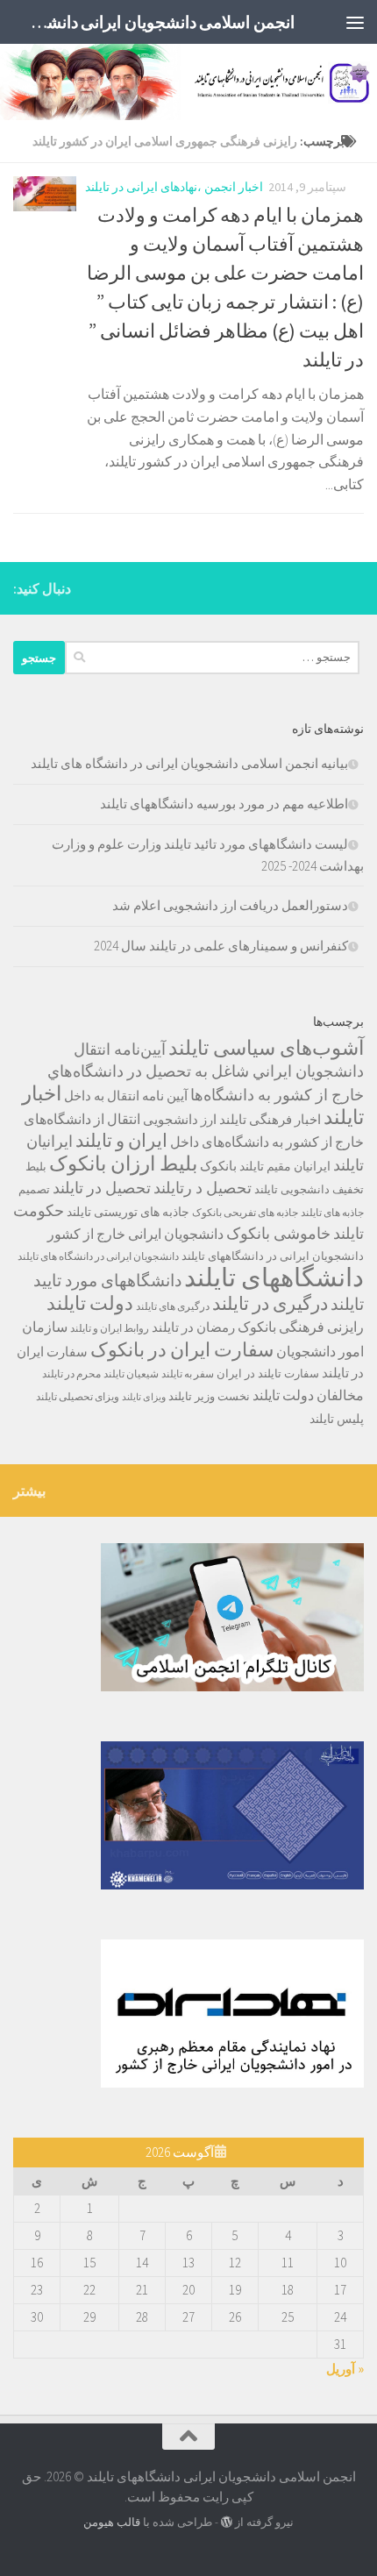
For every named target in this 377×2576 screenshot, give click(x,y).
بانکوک (218, 1166)
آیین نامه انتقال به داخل (126, 1096)
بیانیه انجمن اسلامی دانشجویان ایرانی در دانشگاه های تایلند (189, 763)
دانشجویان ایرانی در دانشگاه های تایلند (98, 1256)
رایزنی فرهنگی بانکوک (301, 1327)
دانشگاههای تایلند (274, 1277)
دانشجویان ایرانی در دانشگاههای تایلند (273, 1256)
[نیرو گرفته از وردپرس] (227, 2522)
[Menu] (355, 22)
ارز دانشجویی (180, 1119)
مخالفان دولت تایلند (308, 1395)
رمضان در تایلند (193, 1327)
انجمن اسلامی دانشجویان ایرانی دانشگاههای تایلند (159, 22)
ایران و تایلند (121, 1141)
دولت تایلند (90, 1303)
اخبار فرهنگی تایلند (270, 1119)
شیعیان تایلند (131, 1373)
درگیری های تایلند (173, 1306)
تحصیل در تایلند (102, 1188)
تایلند (266, 1189)
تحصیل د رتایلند (203, 1188)
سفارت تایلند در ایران (268, 1373)
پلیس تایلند (337, 1419)
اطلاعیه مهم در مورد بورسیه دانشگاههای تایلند (224, 804)
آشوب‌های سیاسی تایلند (266, 1047)
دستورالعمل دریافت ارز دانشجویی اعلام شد (230, 905)
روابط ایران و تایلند (110, 1328)
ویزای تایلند (144, 1397)
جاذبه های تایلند (332, 1212)
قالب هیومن (112, 2522)
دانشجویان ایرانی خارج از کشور (135, 1234)
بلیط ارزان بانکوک (123, 1163)
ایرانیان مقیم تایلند (285, 1166)
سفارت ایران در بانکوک (182, 1349)
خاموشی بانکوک (278, 1234)
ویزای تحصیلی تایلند (78, 1396)
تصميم (34, 1189)
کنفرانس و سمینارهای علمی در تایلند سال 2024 (221, 946)
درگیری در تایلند (270, 1303)
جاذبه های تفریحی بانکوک (245, 1212)
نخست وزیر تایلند (209, 1396)
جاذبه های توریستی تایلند (128, 1212)
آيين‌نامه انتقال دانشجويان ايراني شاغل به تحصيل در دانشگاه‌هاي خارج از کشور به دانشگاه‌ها (206, 1072)
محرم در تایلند (71, 1373)
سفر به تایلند (188, 1373)
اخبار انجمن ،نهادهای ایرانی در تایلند (174, 187)
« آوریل (345, 2369)
